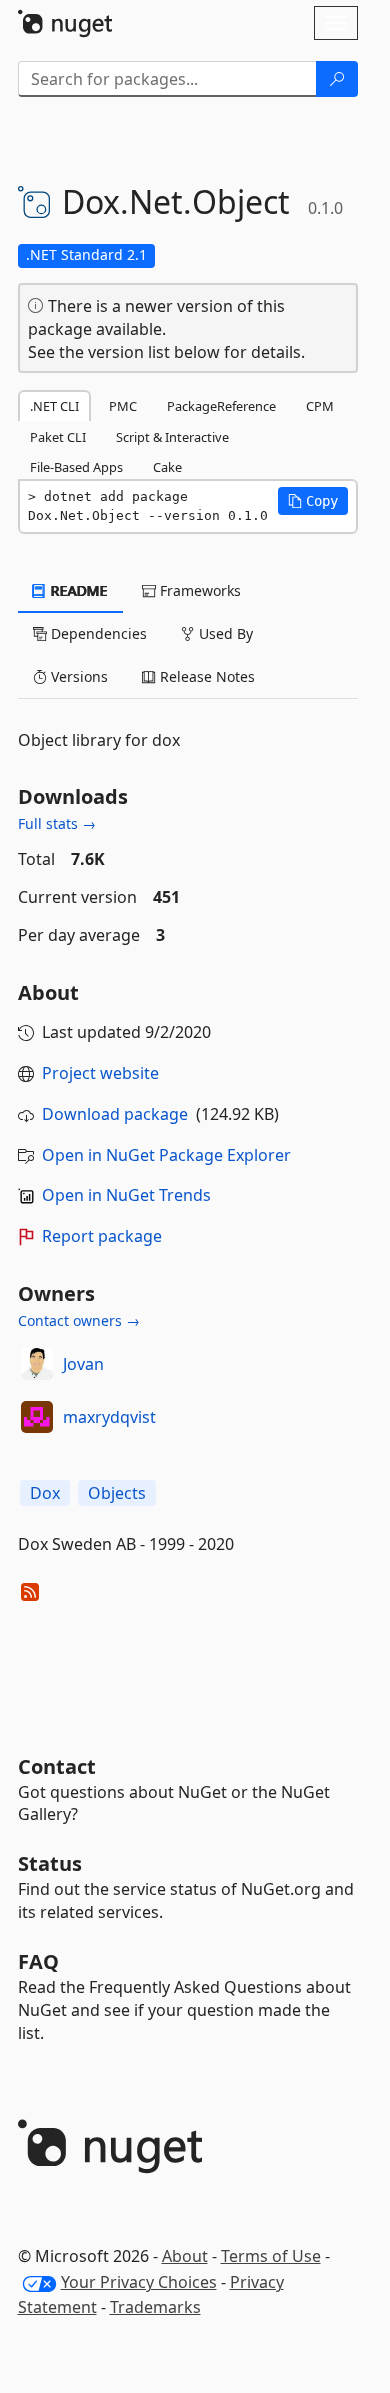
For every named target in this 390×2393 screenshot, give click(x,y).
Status (50, 1863)
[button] (313, 501)
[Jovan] (37, 1364)
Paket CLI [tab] (58, 437)
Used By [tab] (224, 633)
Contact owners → (79, 1320)
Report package (102, 1236)
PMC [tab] (123, 406)
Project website (100, 1073)
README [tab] (77, 590)
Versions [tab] (77, 676)
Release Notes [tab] (205, 676)
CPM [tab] (320, 406)
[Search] (337, 79)
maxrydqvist (109, 1417)
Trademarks (155, 2307)
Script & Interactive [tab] (172, 437)
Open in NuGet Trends (126, 1195)
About (185, 2256)
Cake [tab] (167, 467)
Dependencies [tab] (97, 633)
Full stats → (57, 823)
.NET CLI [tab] (54, 406)
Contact (57, 1766)
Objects (117, 1493)
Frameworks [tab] (198, 590)
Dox (45, 1493)
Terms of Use (271, 2256)
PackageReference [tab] (221, 406)
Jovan (83, 1364)
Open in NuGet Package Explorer (166, 1155)
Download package (115, 1114)
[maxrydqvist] (37, 1417)
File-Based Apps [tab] (76, 467)
